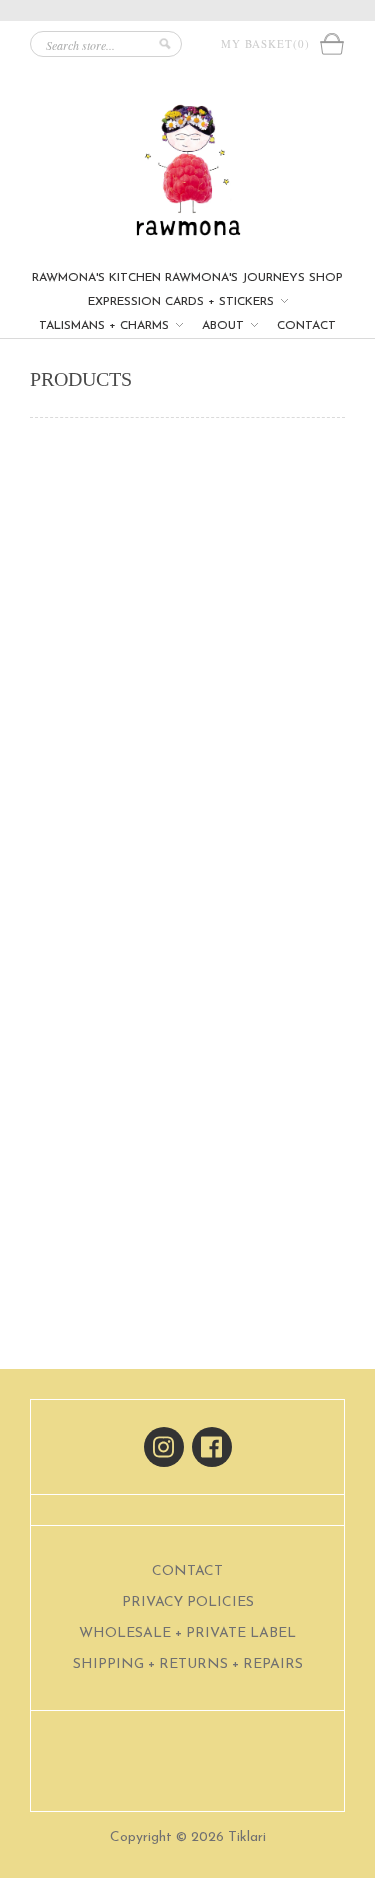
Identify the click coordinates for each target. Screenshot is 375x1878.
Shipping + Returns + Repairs (188, 1664)
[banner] (187, 170)
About (225, 326)
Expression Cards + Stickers (183, 302)
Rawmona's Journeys (235, 278)
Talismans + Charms (106, 326)
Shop (326, 278)
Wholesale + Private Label (187, 1633)
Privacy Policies (188, 1602)
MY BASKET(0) (270, 43)
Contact (306, 326)
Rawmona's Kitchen (96, 278)
